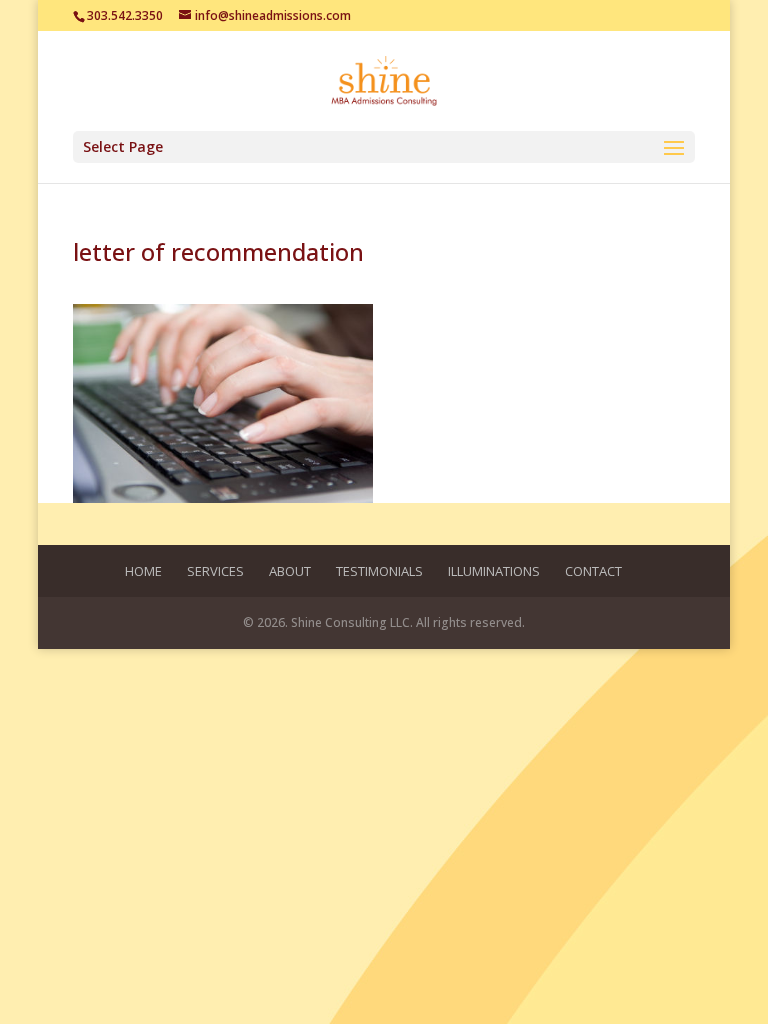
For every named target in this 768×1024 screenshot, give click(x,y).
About (290, 571)
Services (215, 571)
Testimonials (379, 571)
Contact (593, 571)
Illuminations (494, 571)
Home (143, 571)
